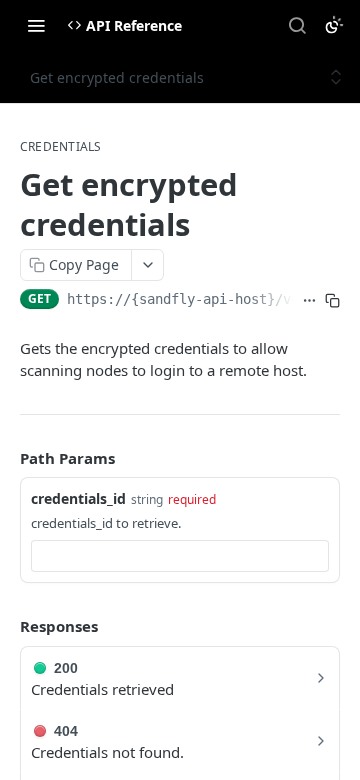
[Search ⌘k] (297, 25)
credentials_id (78, 498)
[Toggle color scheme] (334, 25)
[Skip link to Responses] (6, 627)
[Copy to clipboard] (332, 301)
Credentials (61, 147)
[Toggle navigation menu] (36, 25)
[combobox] (180, 556)
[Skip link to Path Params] (6, 458)
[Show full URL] (309, 301)
